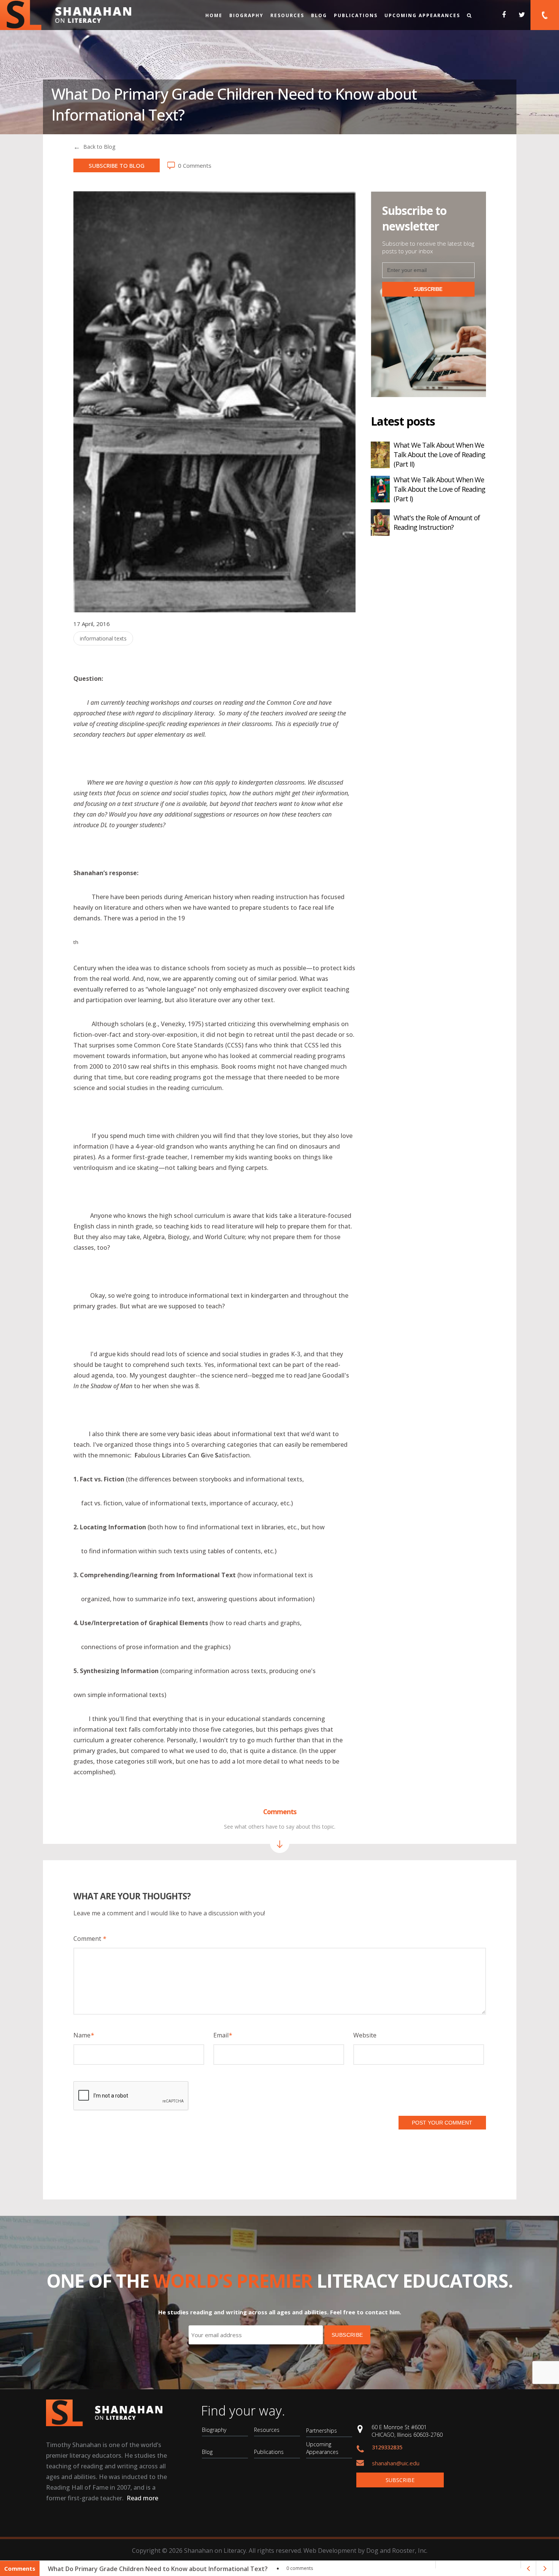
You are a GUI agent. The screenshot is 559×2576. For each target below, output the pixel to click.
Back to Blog (99, 147)
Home (214, 15)
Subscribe (400, 2480)
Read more (142, 2498)
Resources (287, 15)
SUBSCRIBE (428, 289)
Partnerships (322, 2431)
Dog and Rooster (391, 2551)
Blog (319, 15)
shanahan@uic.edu (396, 2463)
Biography (246, 15)
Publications (356, 15)
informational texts (103, 638)
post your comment (442, 2123)
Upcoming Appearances (422, 15)
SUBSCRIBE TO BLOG (117, 165)
